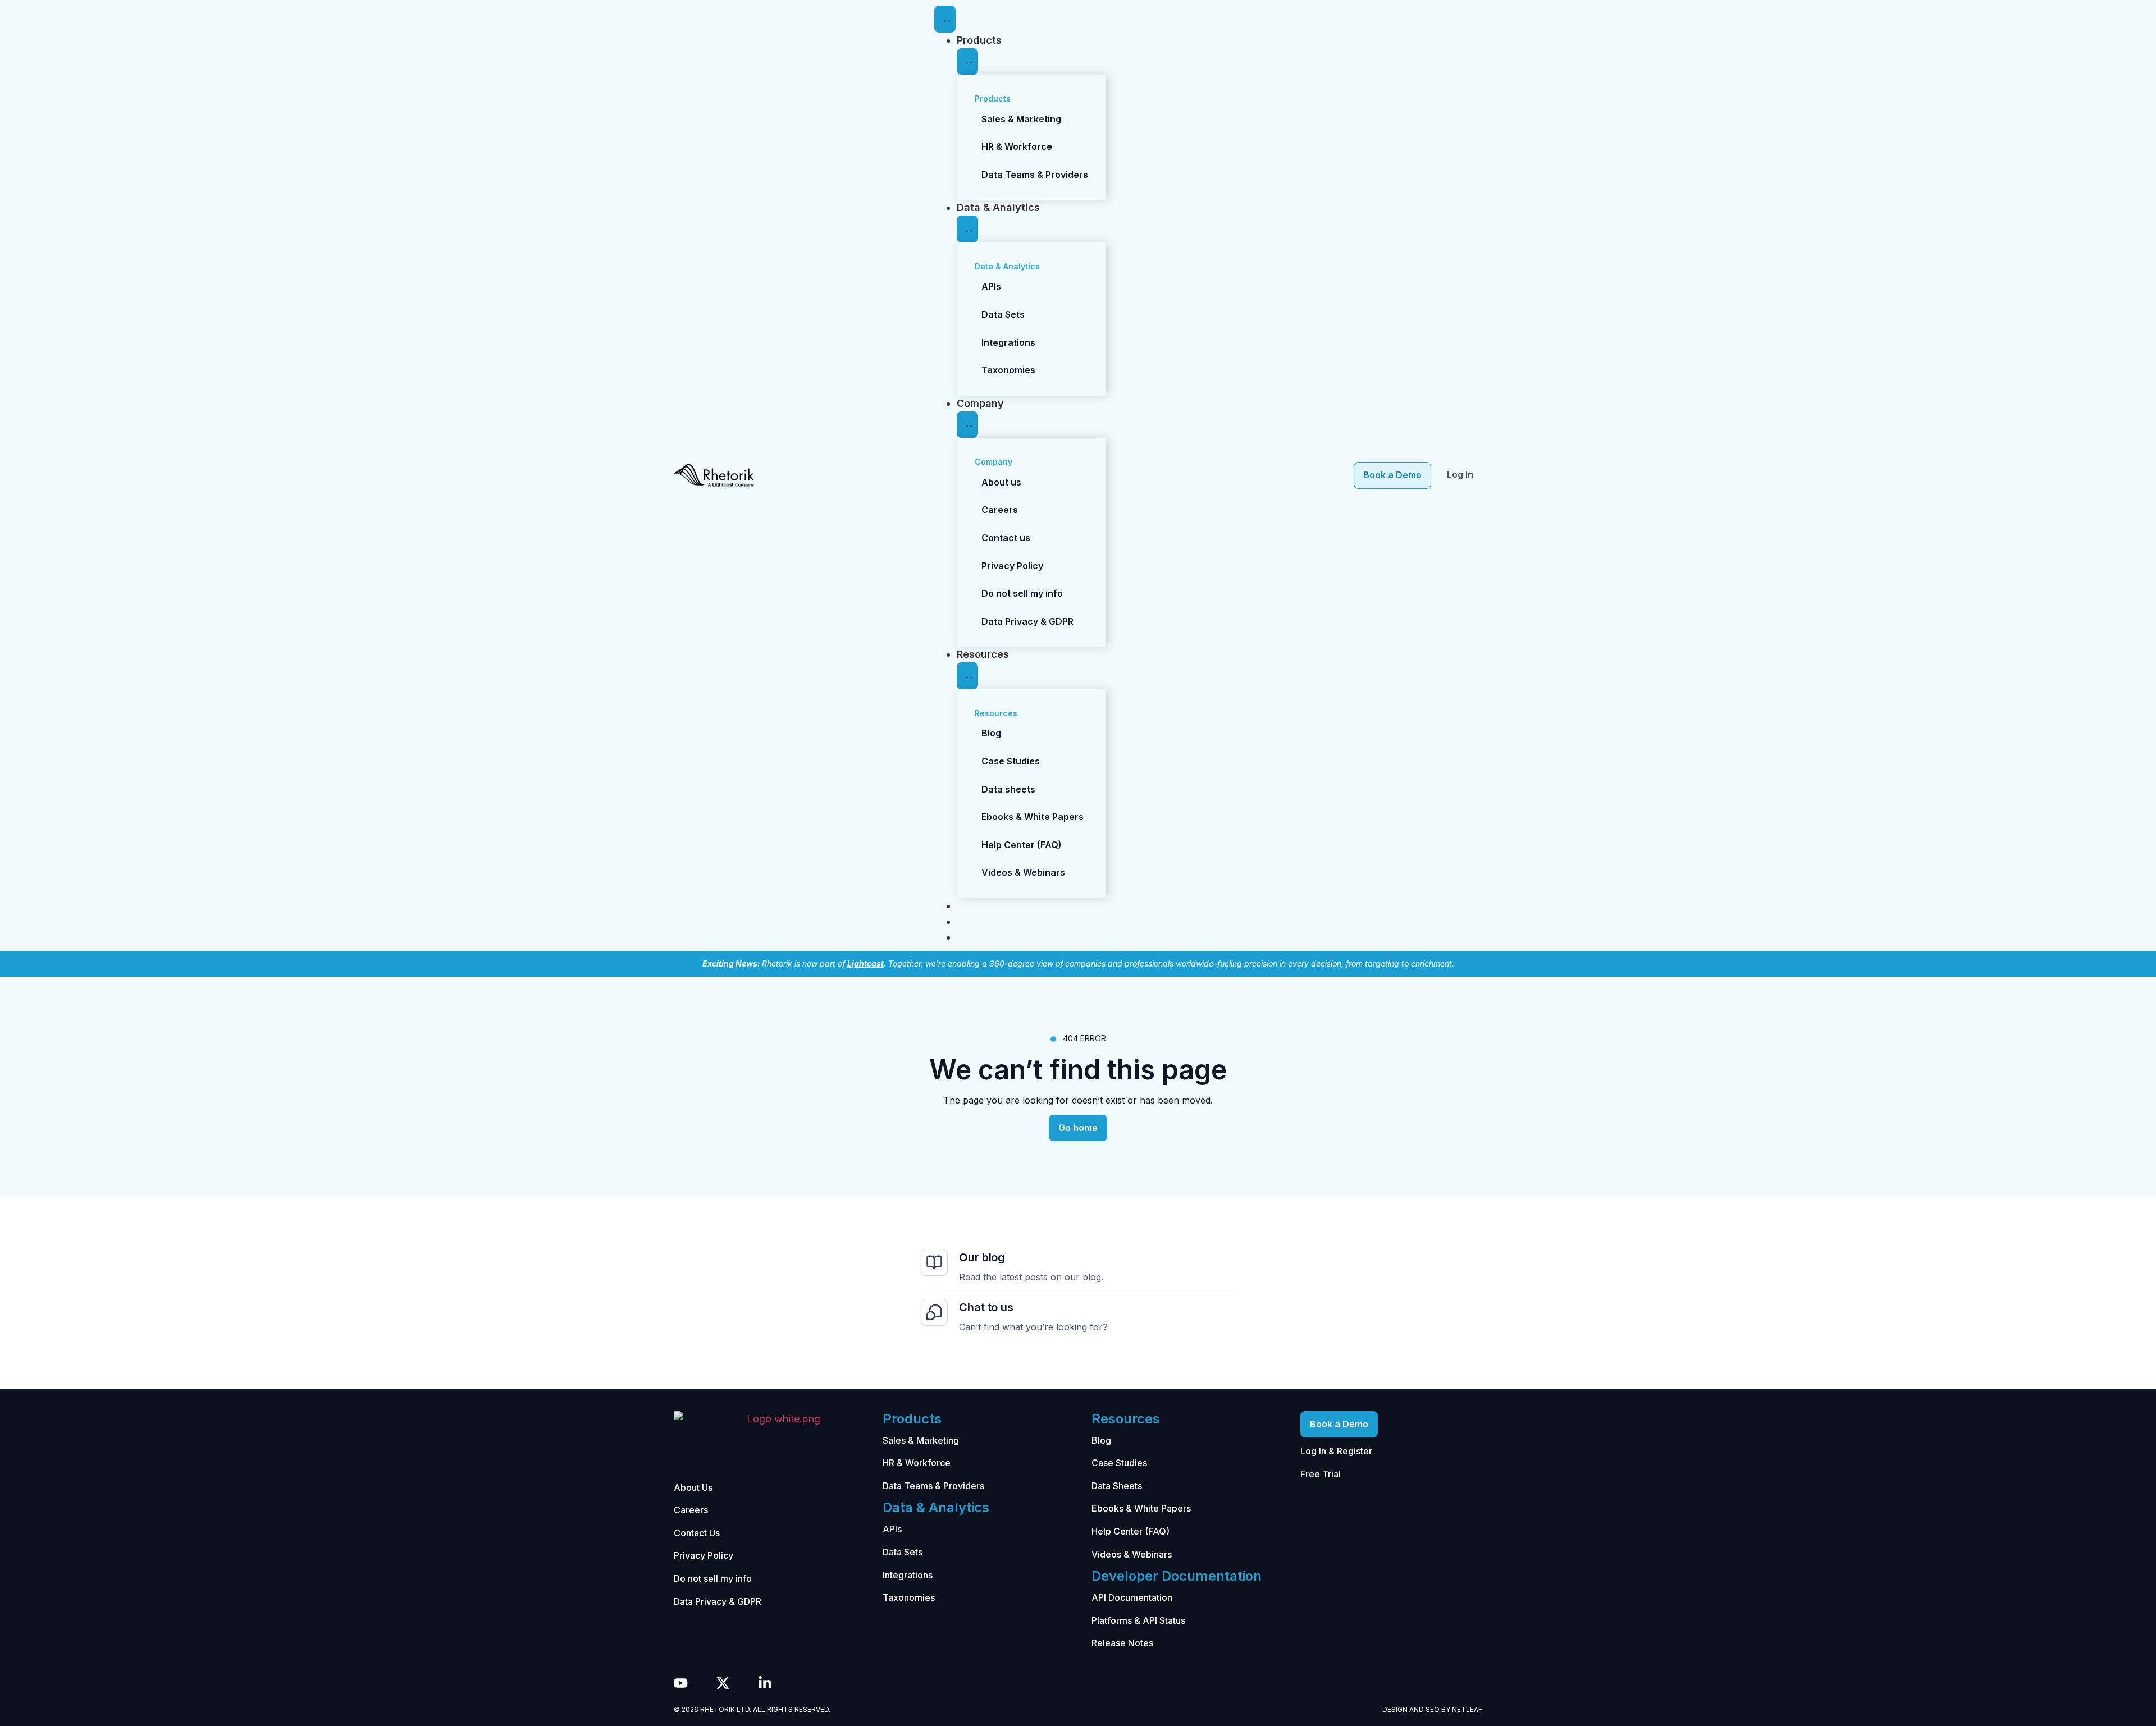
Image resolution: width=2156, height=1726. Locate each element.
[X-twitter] (723, 1683)
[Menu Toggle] (945, 19)
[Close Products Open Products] (967, 62)
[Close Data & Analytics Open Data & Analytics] (967, 229)
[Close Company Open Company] (967, 425)
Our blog (982, 1257)
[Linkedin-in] (765, 1683)
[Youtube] (681, 1683)
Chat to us (986, 1307)
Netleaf (1467, 1709)
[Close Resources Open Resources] (967, 676)
